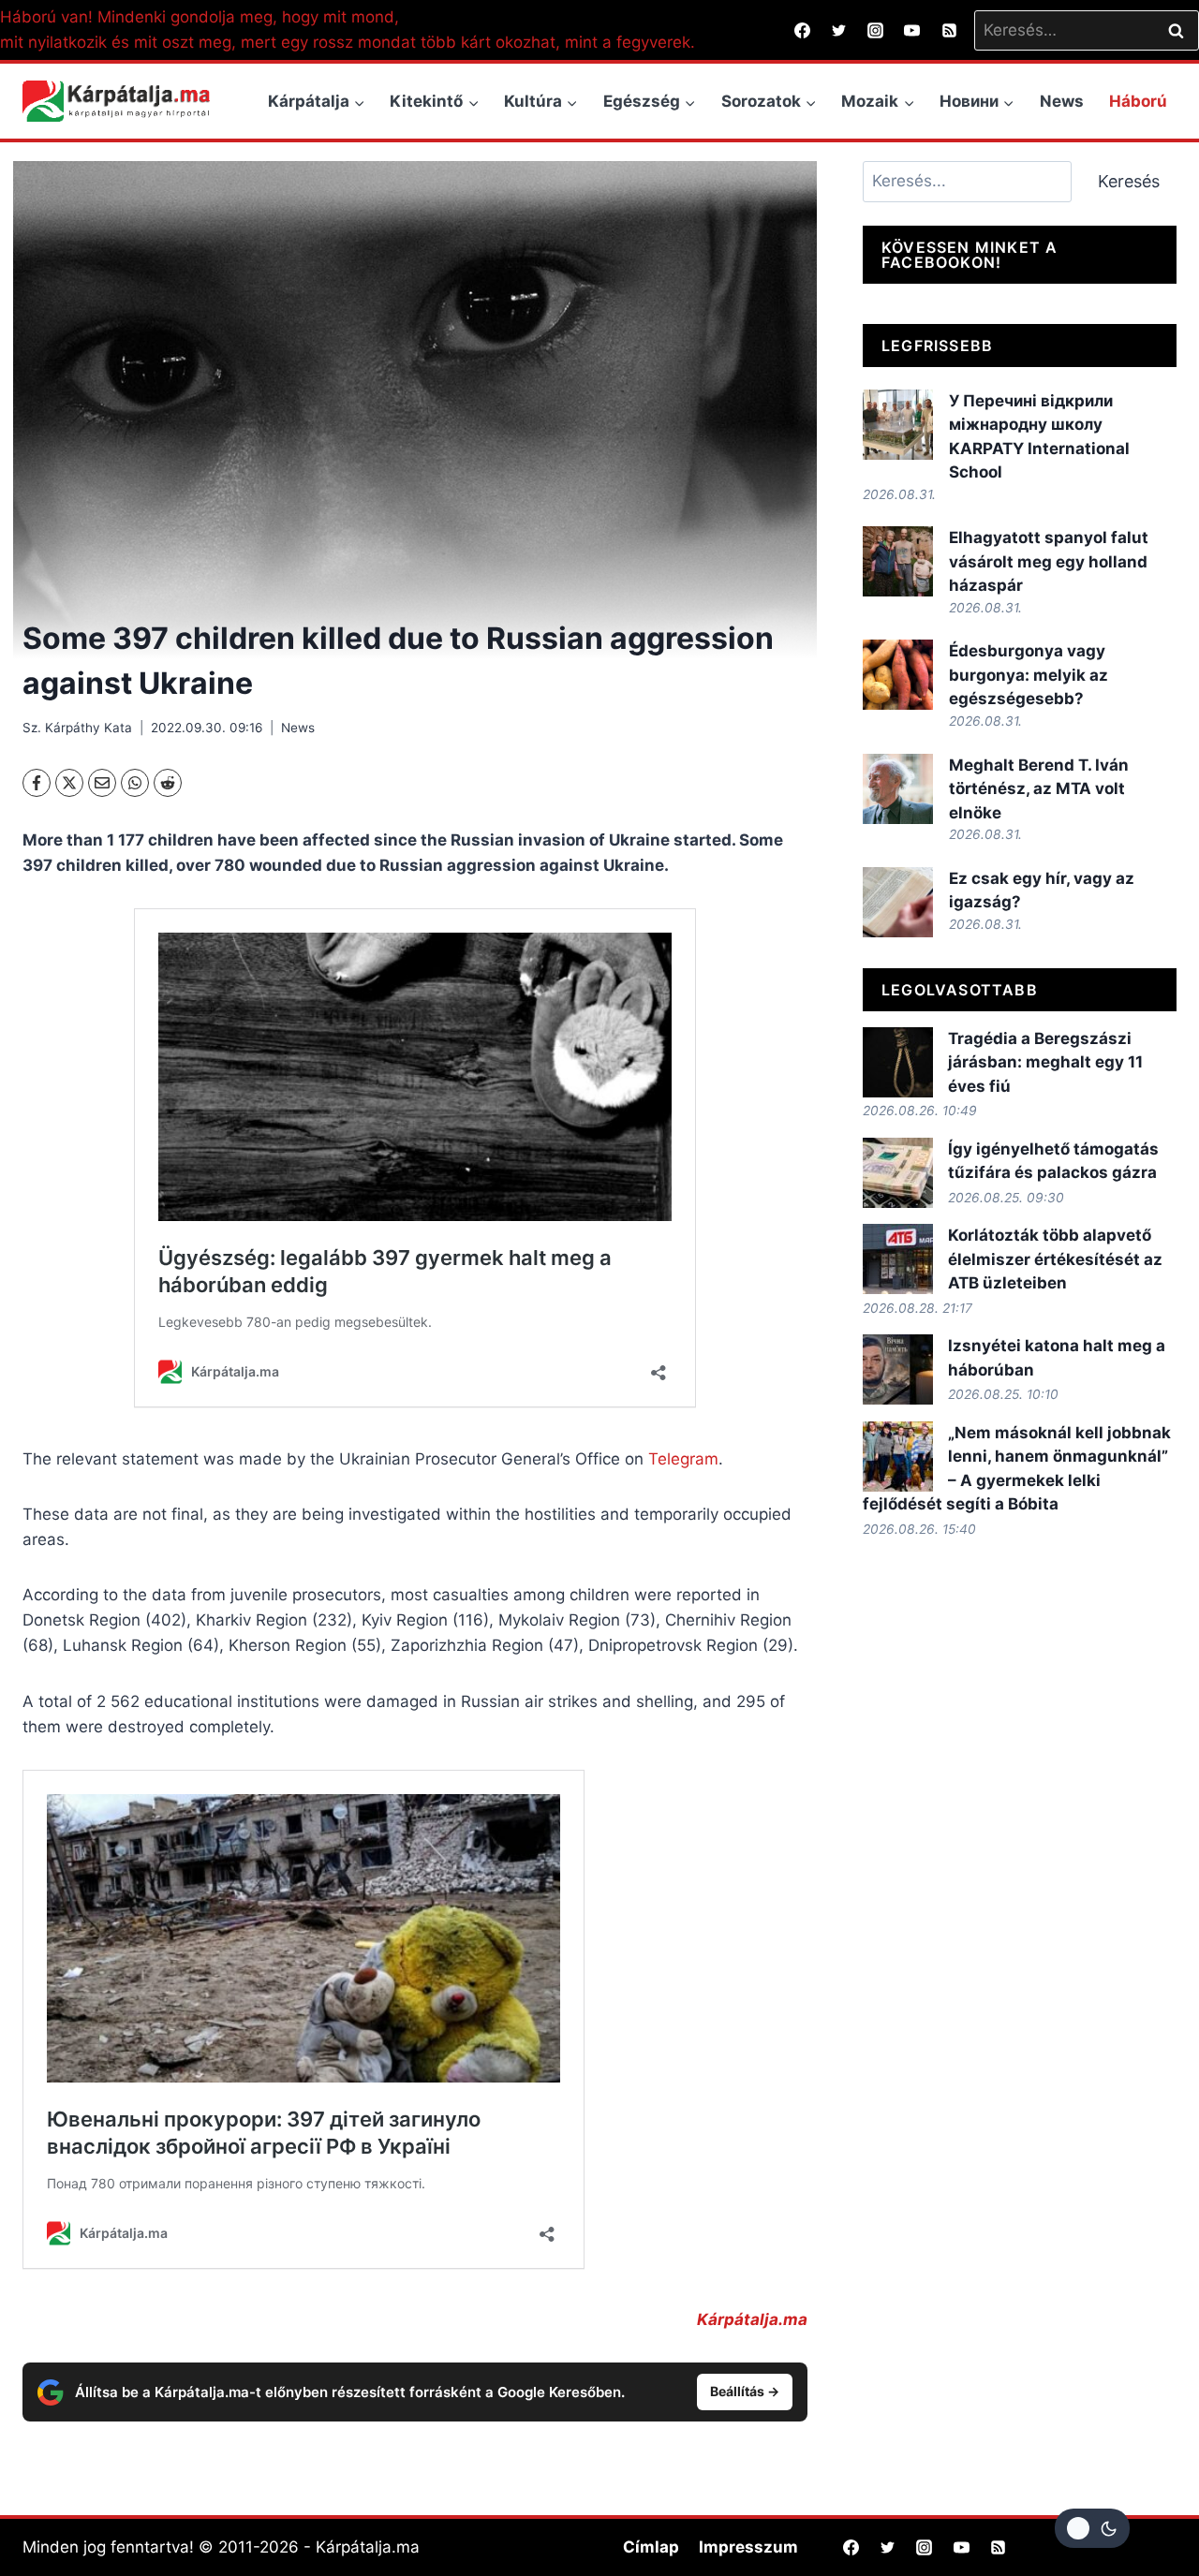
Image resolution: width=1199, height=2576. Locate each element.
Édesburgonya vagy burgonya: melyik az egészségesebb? (1029, 675)
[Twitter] (839, 30)
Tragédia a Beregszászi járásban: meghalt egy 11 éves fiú (1045, 1062)
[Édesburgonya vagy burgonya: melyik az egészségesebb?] (898, 675)
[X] (69, 783)
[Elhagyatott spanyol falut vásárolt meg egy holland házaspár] (898, 561)
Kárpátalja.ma (752, 2319)
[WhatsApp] (135, 783)
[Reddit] (168, 783)
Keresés (1129, 181)
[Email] (102, 783)
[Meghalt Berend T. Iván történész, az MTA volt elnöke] (898, 789)
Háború (1138, 101)
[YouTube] (912, 30)
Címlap (651, 2547)
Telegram (683, 1459)
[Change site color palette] (1092, 2528)
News (1062, 101)
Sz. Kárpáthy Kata (77, 728)
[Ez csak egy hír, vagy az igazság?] (898, 902)
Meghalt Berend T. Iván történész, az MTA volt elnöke (1039, 789)
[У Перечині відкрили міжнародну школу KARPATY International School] (898, 425)
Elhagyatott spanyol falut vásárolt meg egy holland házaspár (1049, 561)
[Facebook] (803, 30)
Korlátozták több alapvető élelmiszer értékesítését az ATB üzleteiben (1055, 1259)
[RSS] (949, 30)
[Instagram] (876, 30)
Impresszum (748, 2547)
